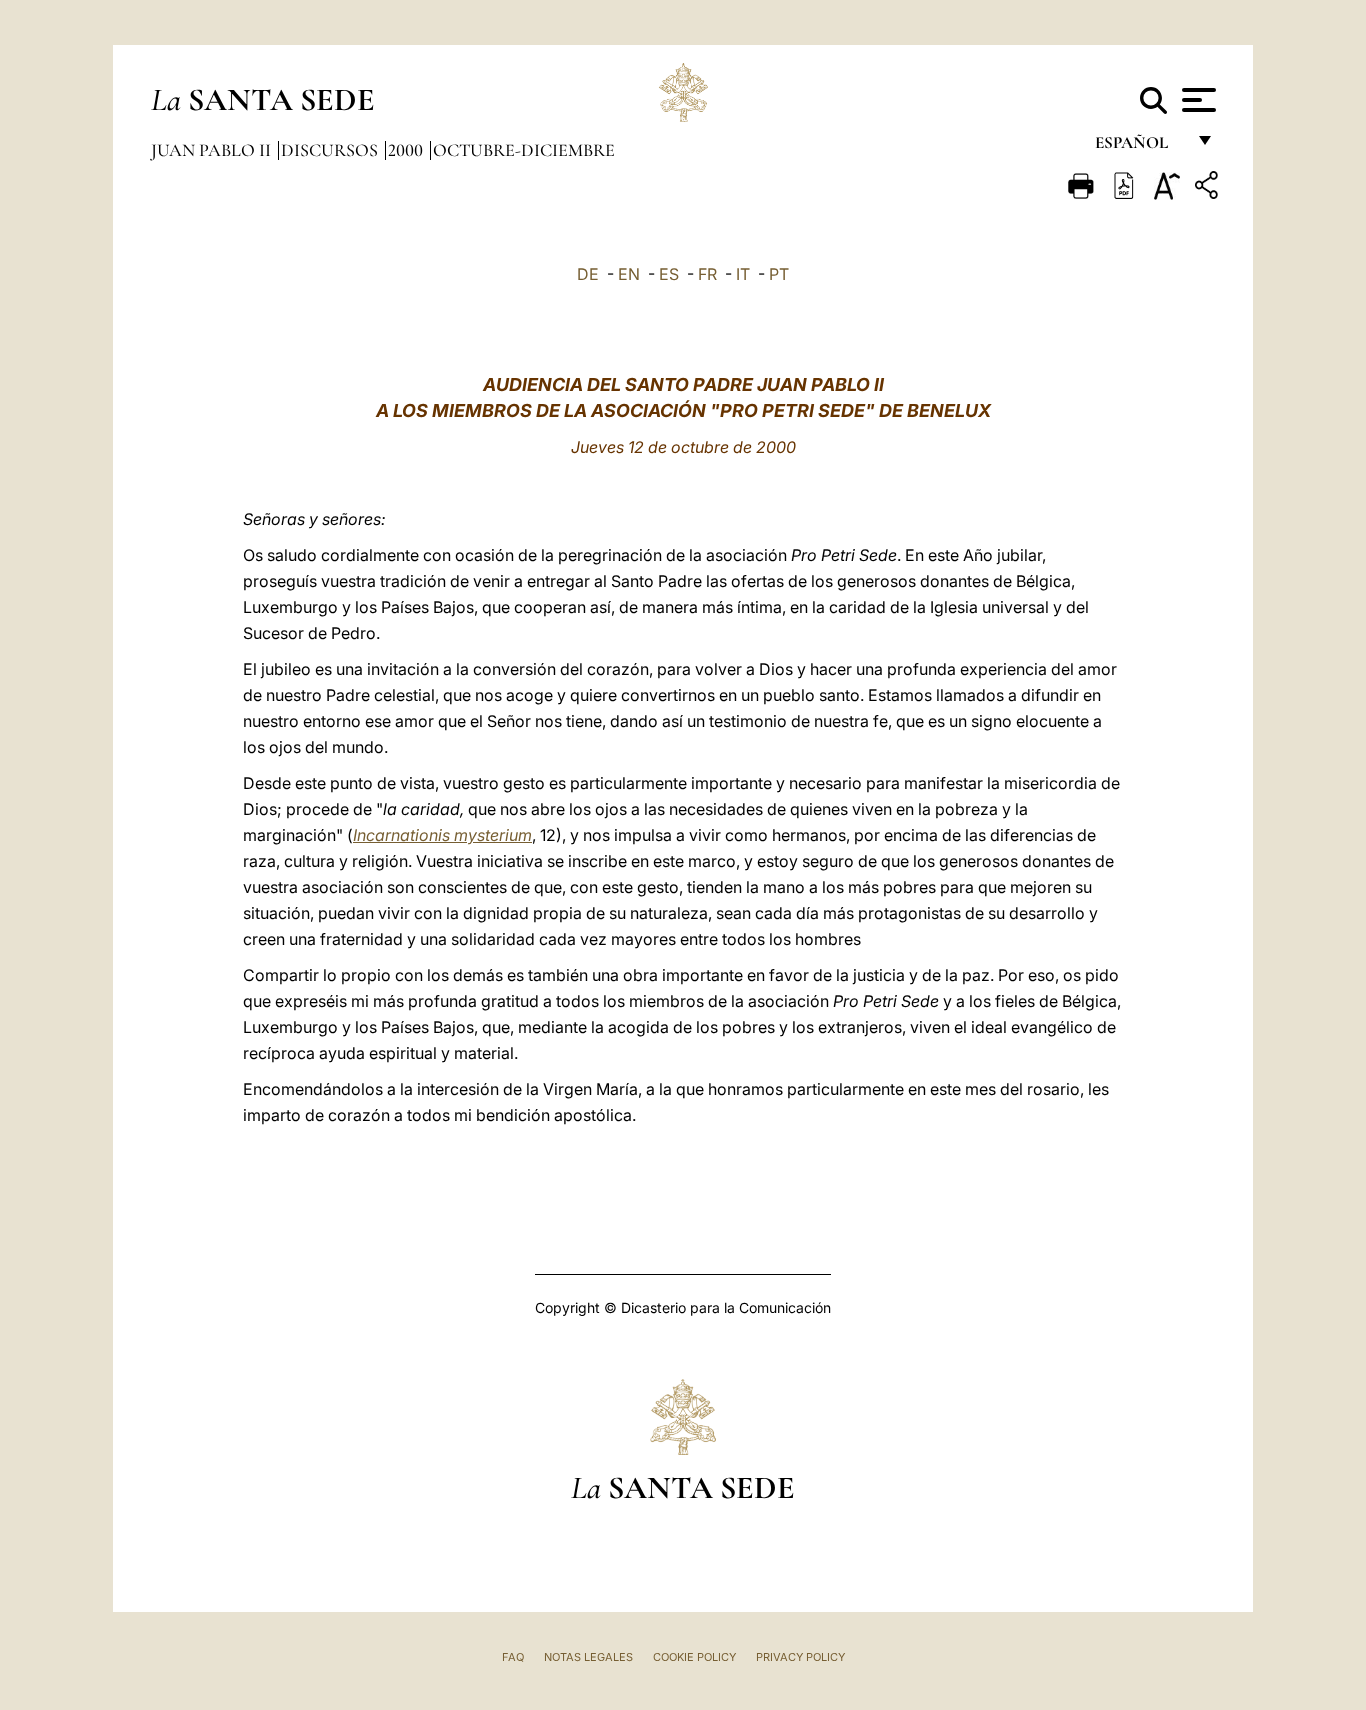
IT (743, 274)
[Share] (1209, 188)
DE (588, 274)
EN (629, 274)
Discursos (331, 150)
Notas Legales (588, 1657)
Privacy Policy (800, 1657)
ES (669, 274)
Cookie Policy (694, 1657)
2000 (407, 150)
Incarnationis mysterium (442, 835)
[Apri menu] (1196, 100)
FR (707, 274)
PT (779, 274)
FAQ (513, 1657)
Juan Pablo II (213, 150)
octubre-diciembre (524, 150)
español (1139, 147)
